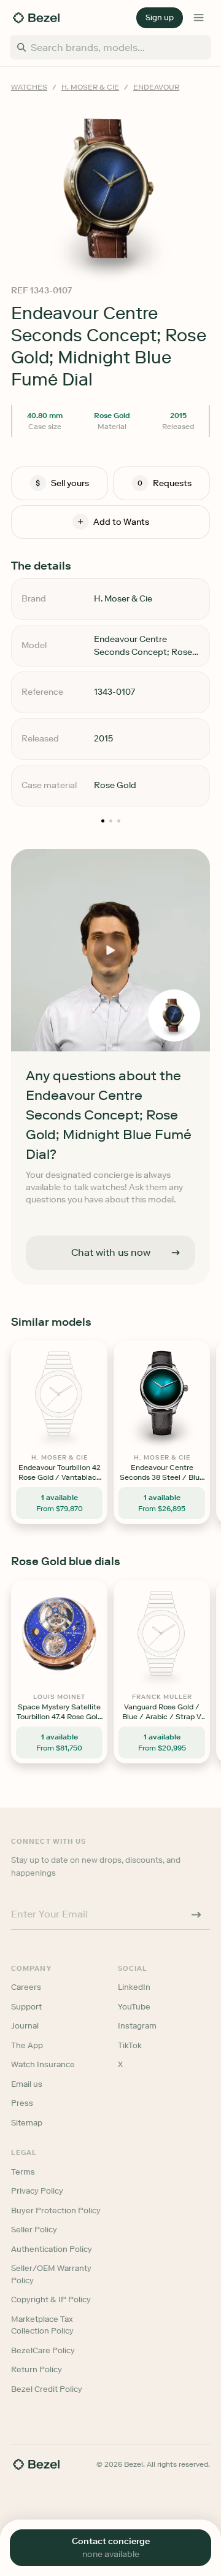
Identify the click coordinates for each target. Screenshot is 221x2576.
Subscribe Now (111, 1342)
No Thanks (110, 1375)
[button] (111, 1230)
